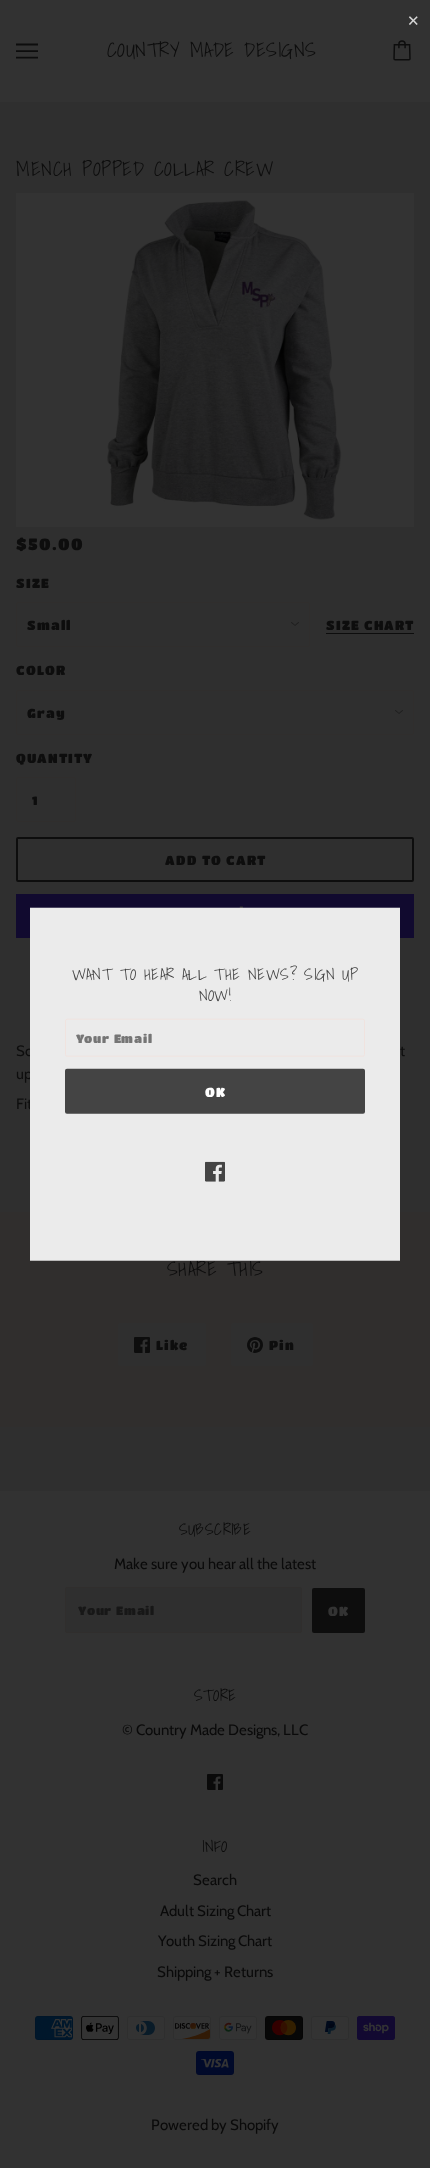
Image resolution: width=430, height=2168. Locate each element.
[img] (215, 1171)
